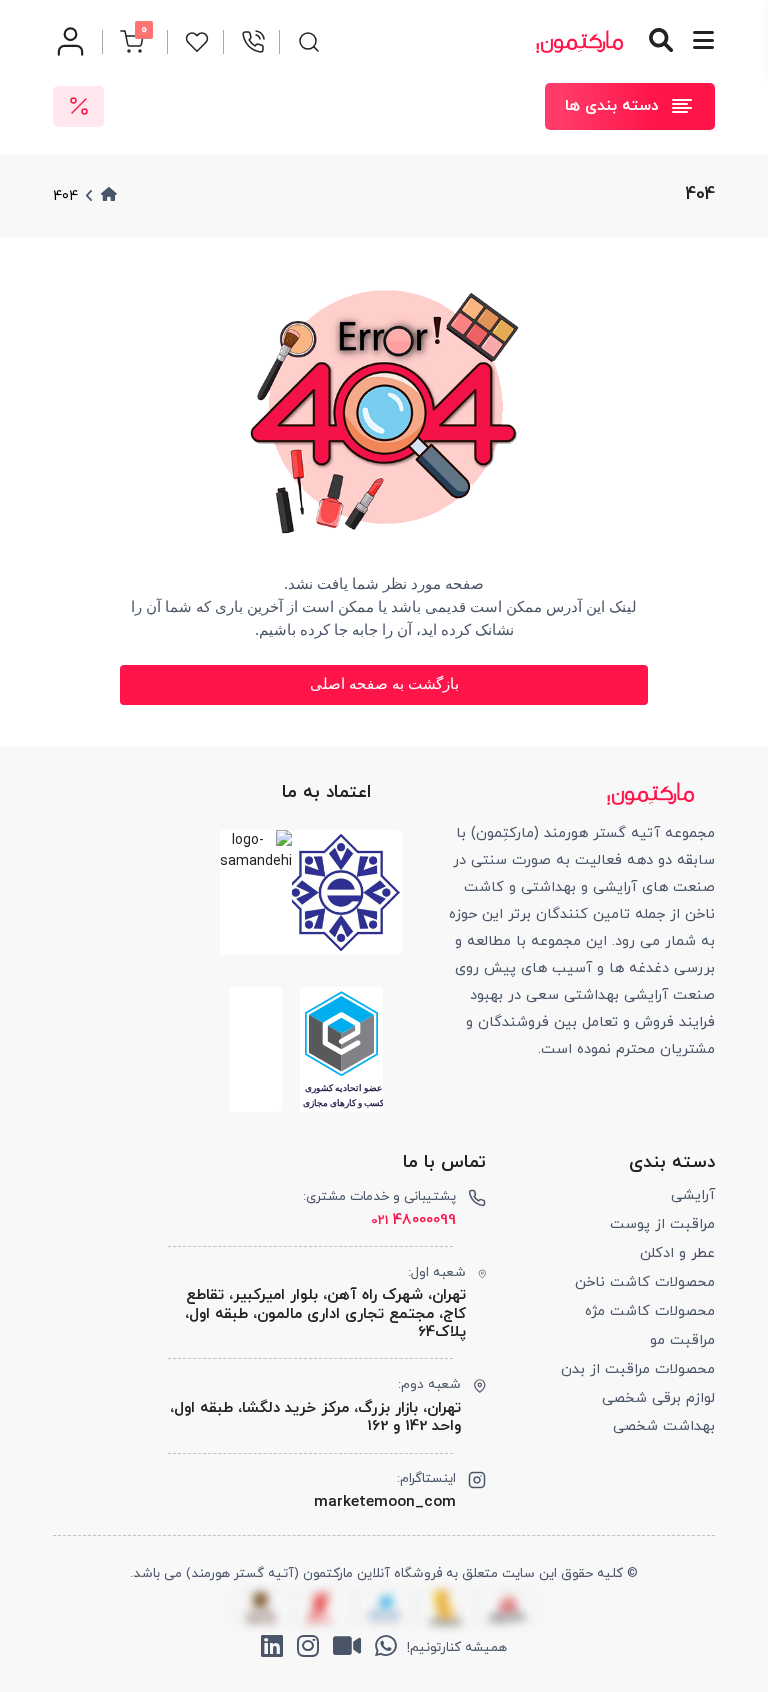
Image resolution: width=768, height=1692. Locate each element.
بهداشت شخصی (664, 1426)
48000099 (413, 1220)
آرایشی (693, 1195)
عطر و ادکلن (677, 1253)
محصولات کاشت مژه (650, 1311)
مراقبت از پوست (662, 1224)
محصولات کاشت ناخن (645, 1282)
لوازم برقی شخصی (658, 1398)
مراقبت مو (682, 1340)
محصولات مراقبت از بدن (638, 1369)
